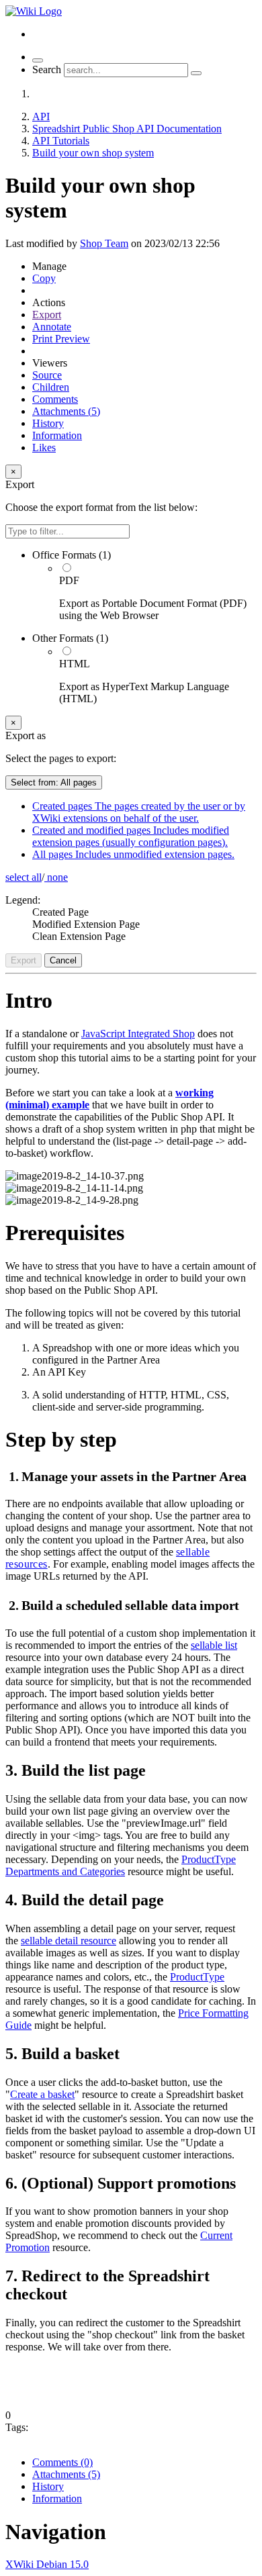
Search (47, 69)
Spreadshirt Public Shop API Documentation (127, 129)
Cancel (63, 960)
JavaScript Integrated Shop (138, 1034)
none (56, 877)
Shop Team (104, 243)
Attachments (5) (66, 411)
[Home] (34, 11)
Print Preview (61, 339)
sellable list (214, 1645)
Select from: (54, 782)
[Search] (196, 73)
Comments (55, 399)
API (41, 116)
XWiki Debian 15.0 (47, 2564)
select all (24, 877)
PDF (69, 580)
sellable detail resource (69, 1941)
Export (47, 315)
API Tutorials (61, 141)
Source (47, 375)
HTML (75, 664)
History (48, 423)
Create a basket (42, 2094)
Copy (44, 278)
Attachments (66, 2474)
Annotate (52, 327)
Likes (44, 447)
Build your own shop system (93, 153)
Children (51, 387)
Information (57, 435)
